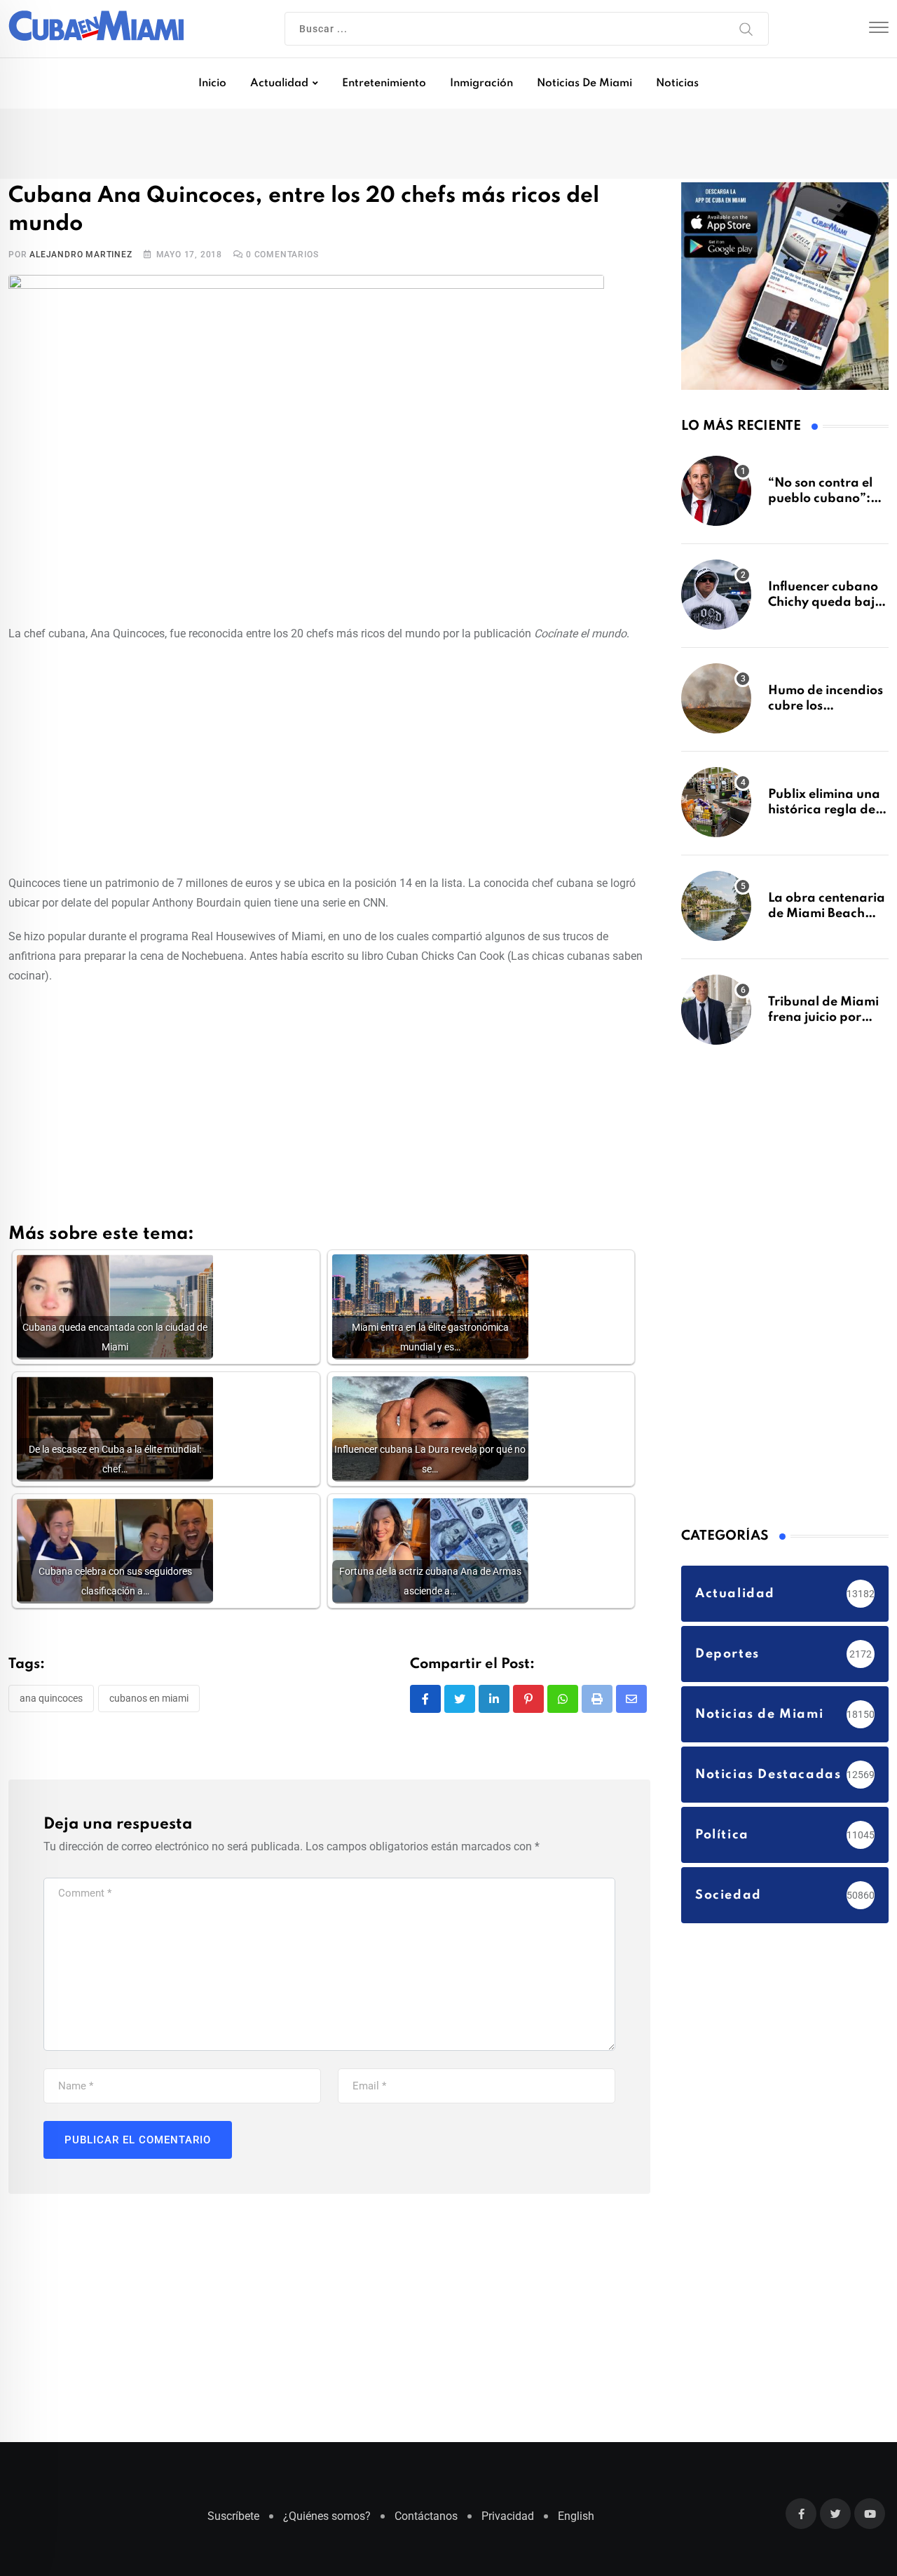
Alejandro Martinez (81, 232)
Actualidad (279, 83)
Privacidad (508, 2523)
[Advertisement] (329, 733)
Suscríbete (233, 2523)
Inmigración (481, 83)
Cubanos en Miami (149, 1676)
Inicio (212, 83)
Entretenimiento (384, 83)
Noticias (677, 83)
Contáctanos (426, 2523)
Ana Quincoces (51, 1676)
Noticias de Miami (584, 83)
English (576, 2523)
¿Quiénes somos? (327, 2523)
